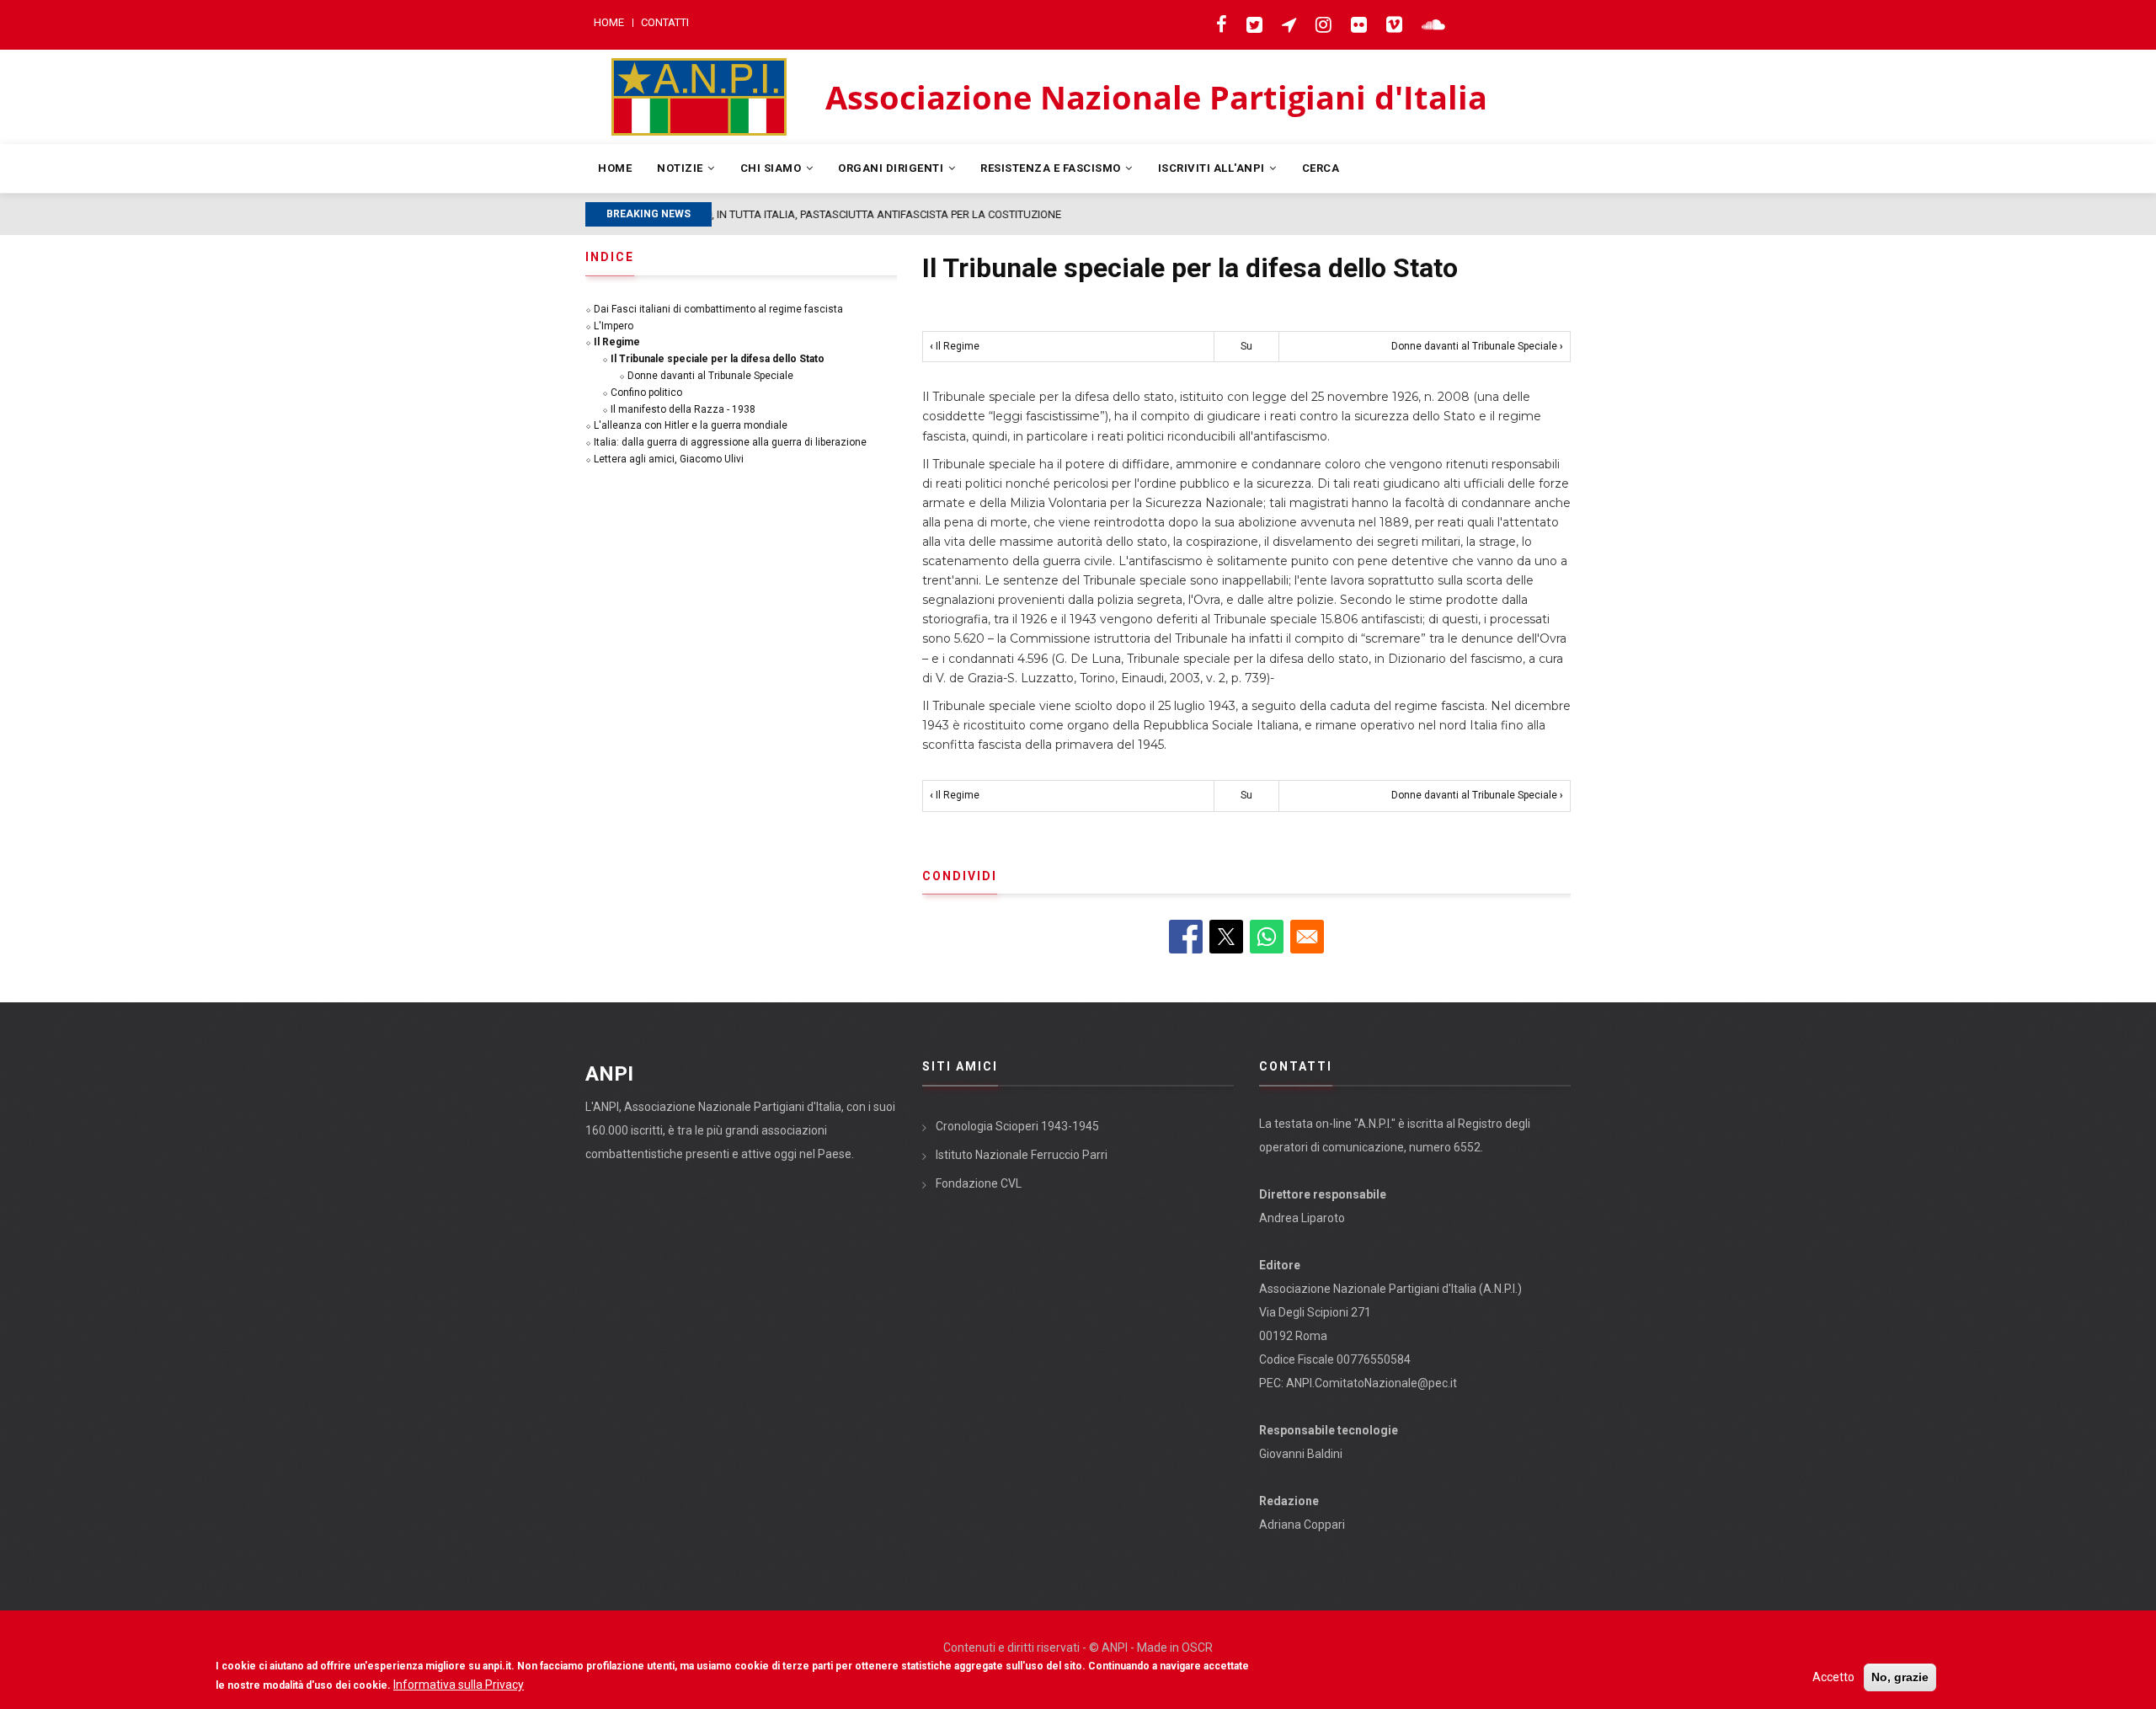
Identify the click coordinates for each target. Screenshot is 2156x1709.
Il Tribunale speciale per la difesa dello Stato (718, 359)
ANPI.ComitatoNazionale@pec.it (1372, 1383)
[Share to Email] (1307, 937)
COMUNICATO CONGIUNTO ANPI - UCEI (822, 214)
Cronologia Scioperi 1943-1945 (1017, 1126)
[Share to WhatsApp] (1267, 937)
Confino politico (646, 393)
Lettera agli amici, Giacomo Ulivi (669, 459)
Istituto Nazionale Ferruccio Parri (1022, 1155)
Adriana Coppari (1302, 1525)
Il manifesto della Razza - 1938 (683, 409)
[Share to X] (1226, 937)
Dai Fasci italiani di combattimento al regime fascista (718, 309)
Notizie (681, 168)
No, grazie (1900, 1677)
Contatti (665, 22)
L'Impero (614, 326)
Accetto (1833, 1677)
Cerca (1321, 168)
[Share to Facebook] (1186, 937)
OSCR (1197, 1648)
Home (609, 22)
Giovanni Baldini (1301, 1454)
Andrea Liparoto (1302, 1218)
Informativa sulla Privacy (459, 1685)
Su (1246, 346)
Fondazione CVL (979, 1183)
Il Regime (955, 346)
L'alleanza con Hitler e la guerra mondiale (691, 425)
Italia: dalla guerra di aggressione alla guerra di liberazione (730, 442)
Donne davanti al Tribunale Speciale (1477, 346)
